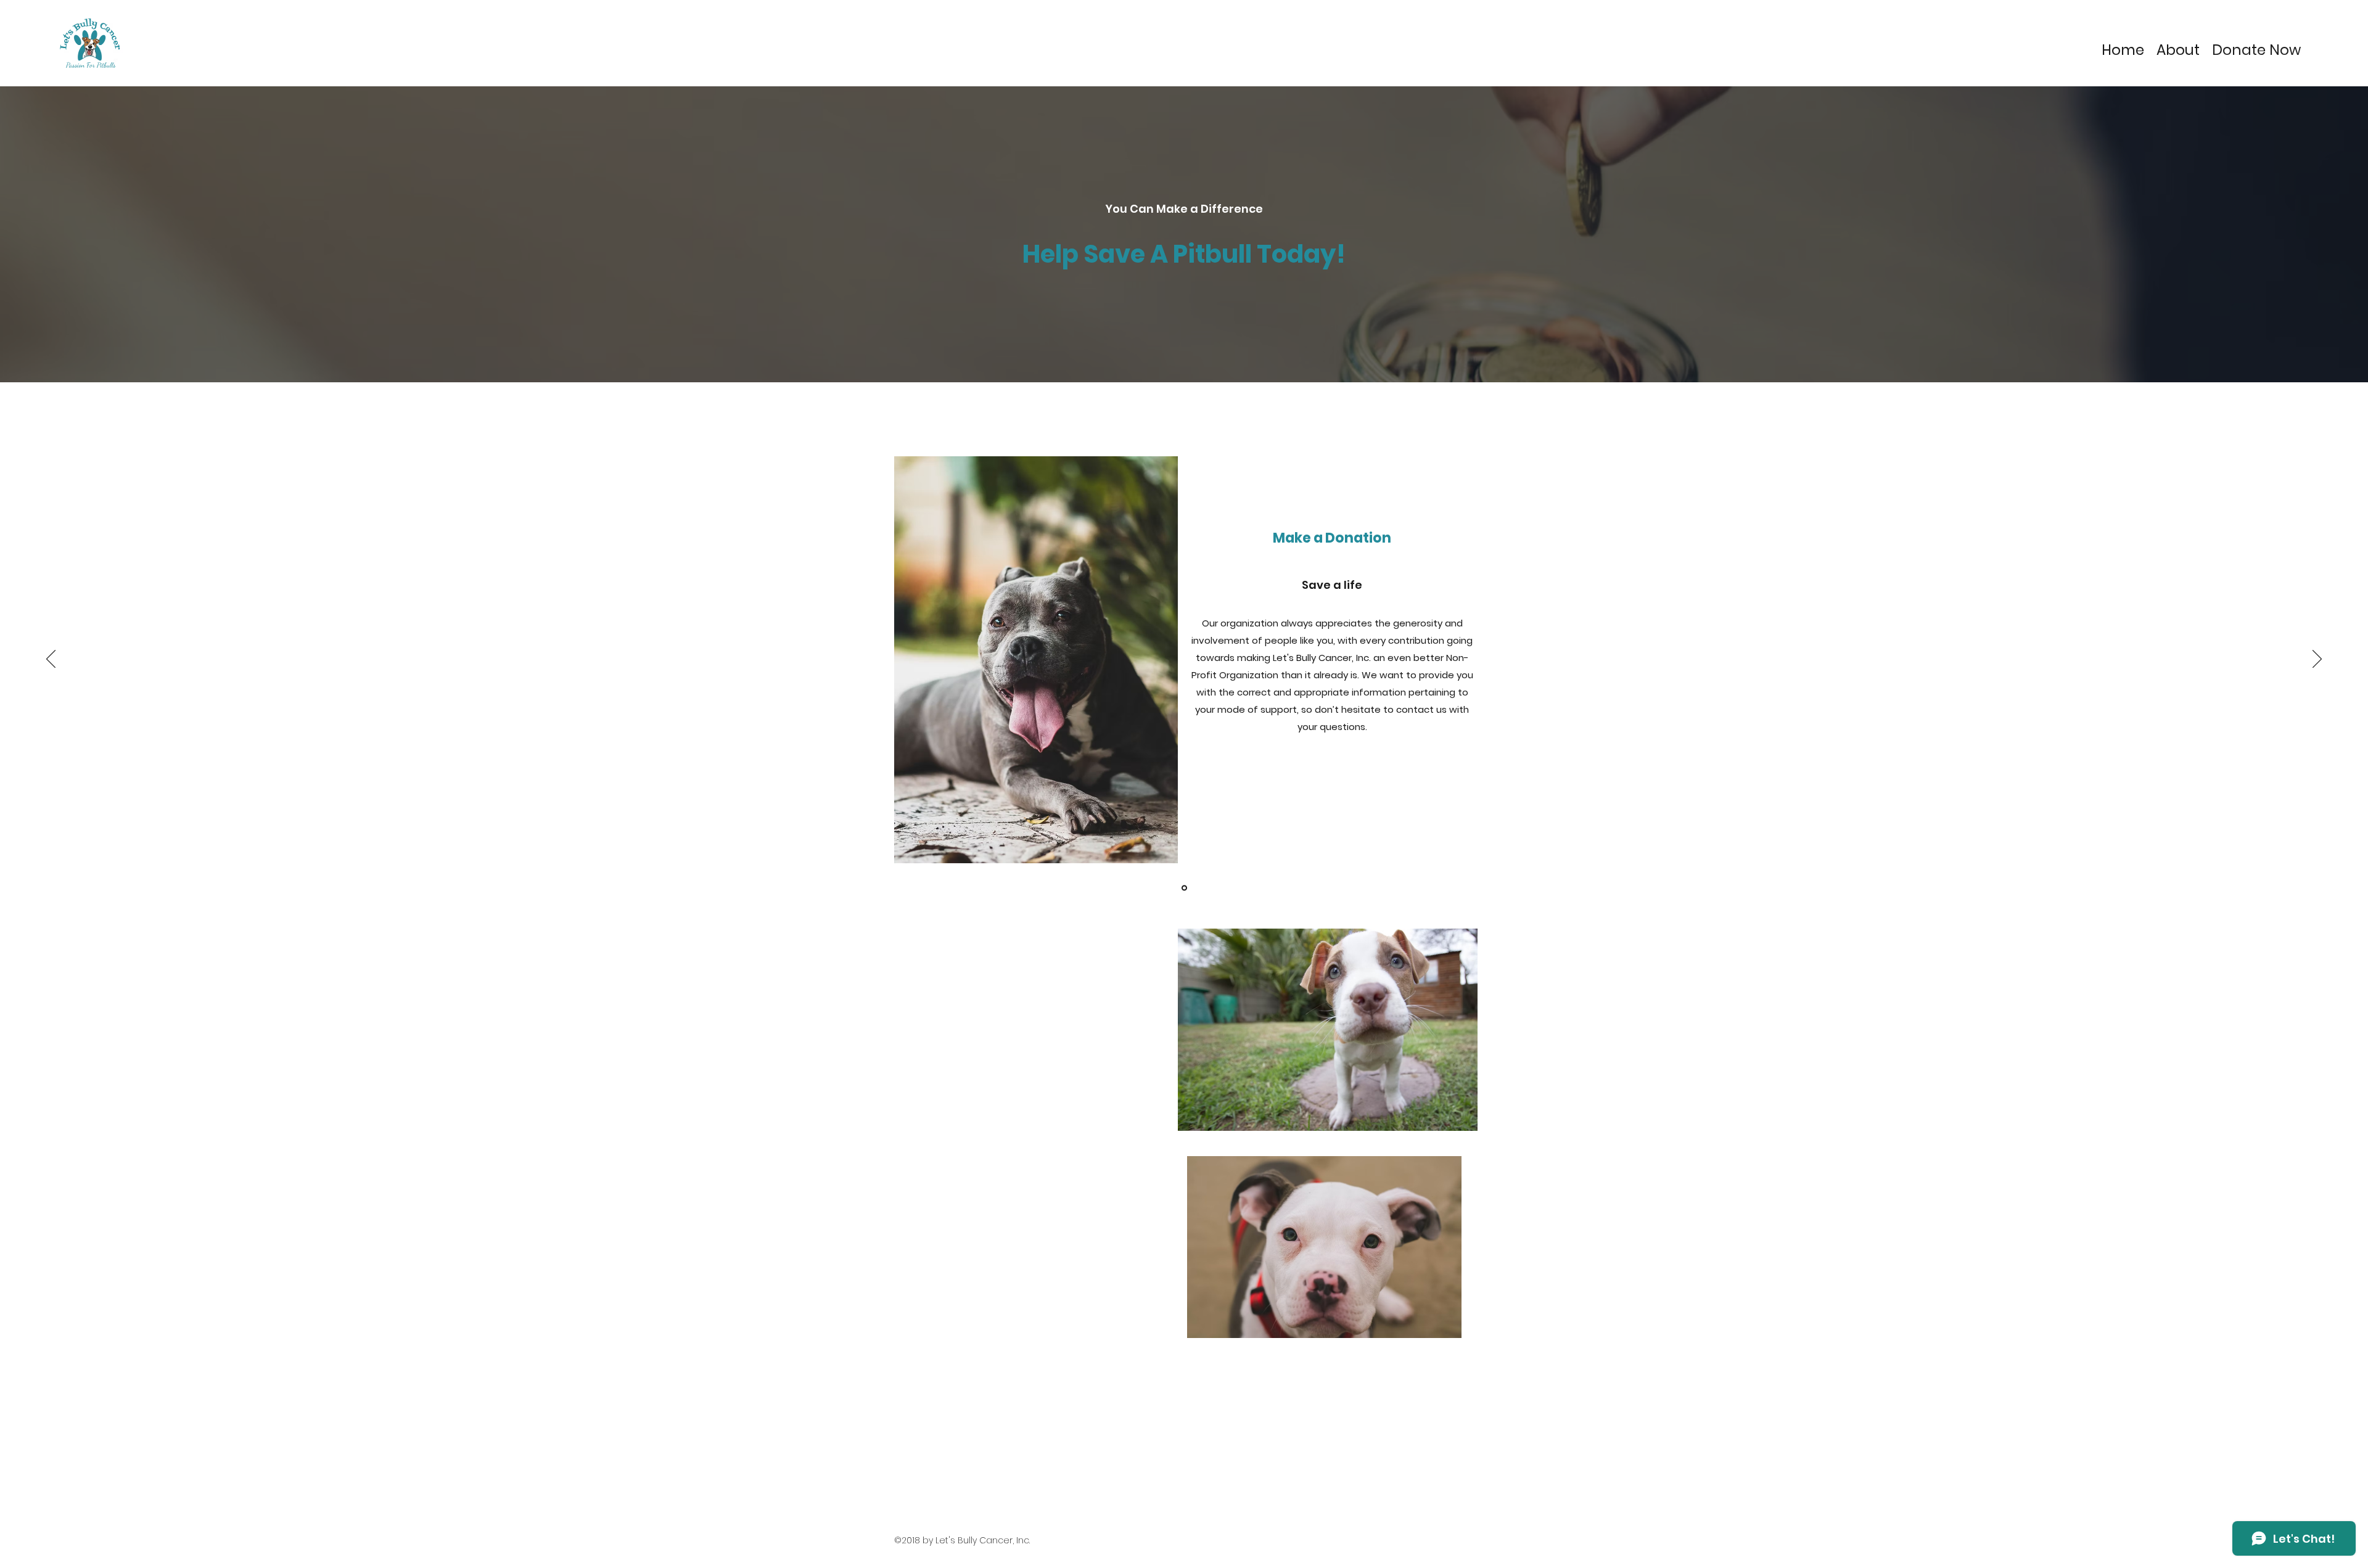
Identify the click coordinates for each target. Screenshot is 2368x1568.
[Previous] (51, 660)
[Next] (2317, 660)
